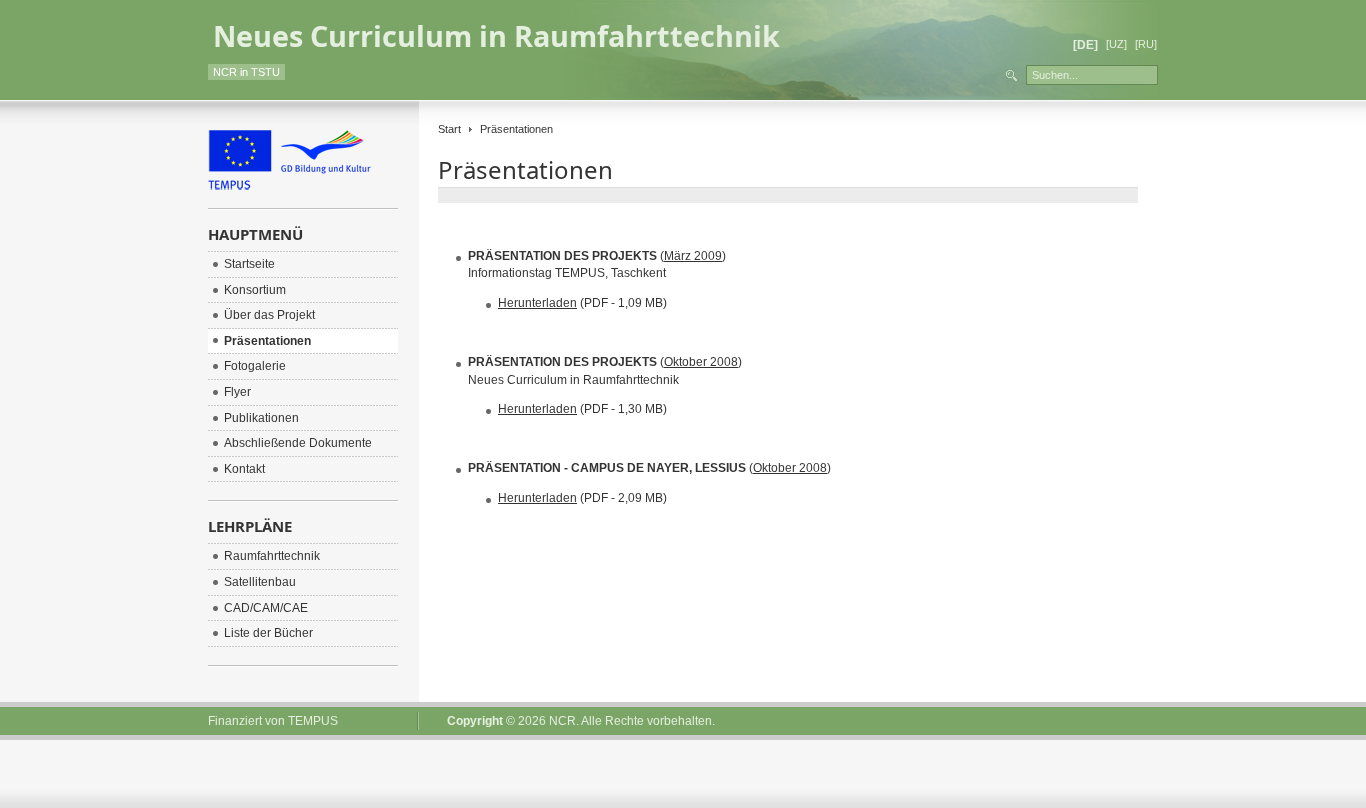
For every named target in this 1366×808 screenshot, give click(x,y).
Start (449, 129)
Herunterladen (537, 303)
